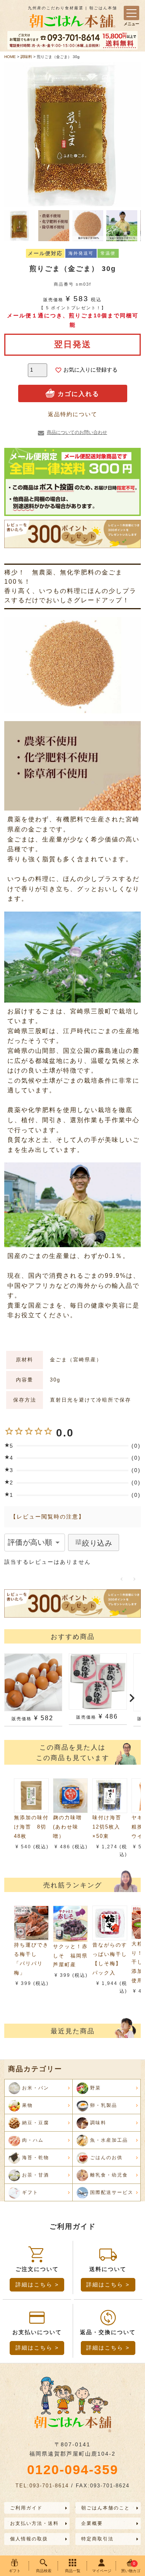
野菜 (96, 2088)
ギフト (30, 2192)
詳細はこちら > (37, 2285)
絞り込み (97, 1543)
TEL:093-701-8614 (42, 2486)
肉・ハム (33, 2140)
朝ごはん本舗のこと (106, 2508)
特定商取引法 (97, 2539)
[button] (13, 1699)
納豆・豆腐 (36, 2123)
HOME (10, 57)
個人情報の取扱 (29, 2539)
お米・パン (36, 2088)
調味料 (26, 57)
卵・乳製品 (104, 2105)
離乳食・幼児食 (109, 2175)
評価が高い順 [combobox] (30, 1542)
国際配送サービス (112, 2192)
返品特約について (73, 414)
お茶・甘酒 (36, 2175)
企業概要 (92, 2523)
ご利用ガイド (26, 2508)
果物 (27, 2105)
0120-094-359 (73, 2470)
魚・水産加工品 (109, 2140)
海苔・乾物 (36, 2158)
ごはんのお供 (106, 2158)
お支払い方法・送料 (34, 2523)
